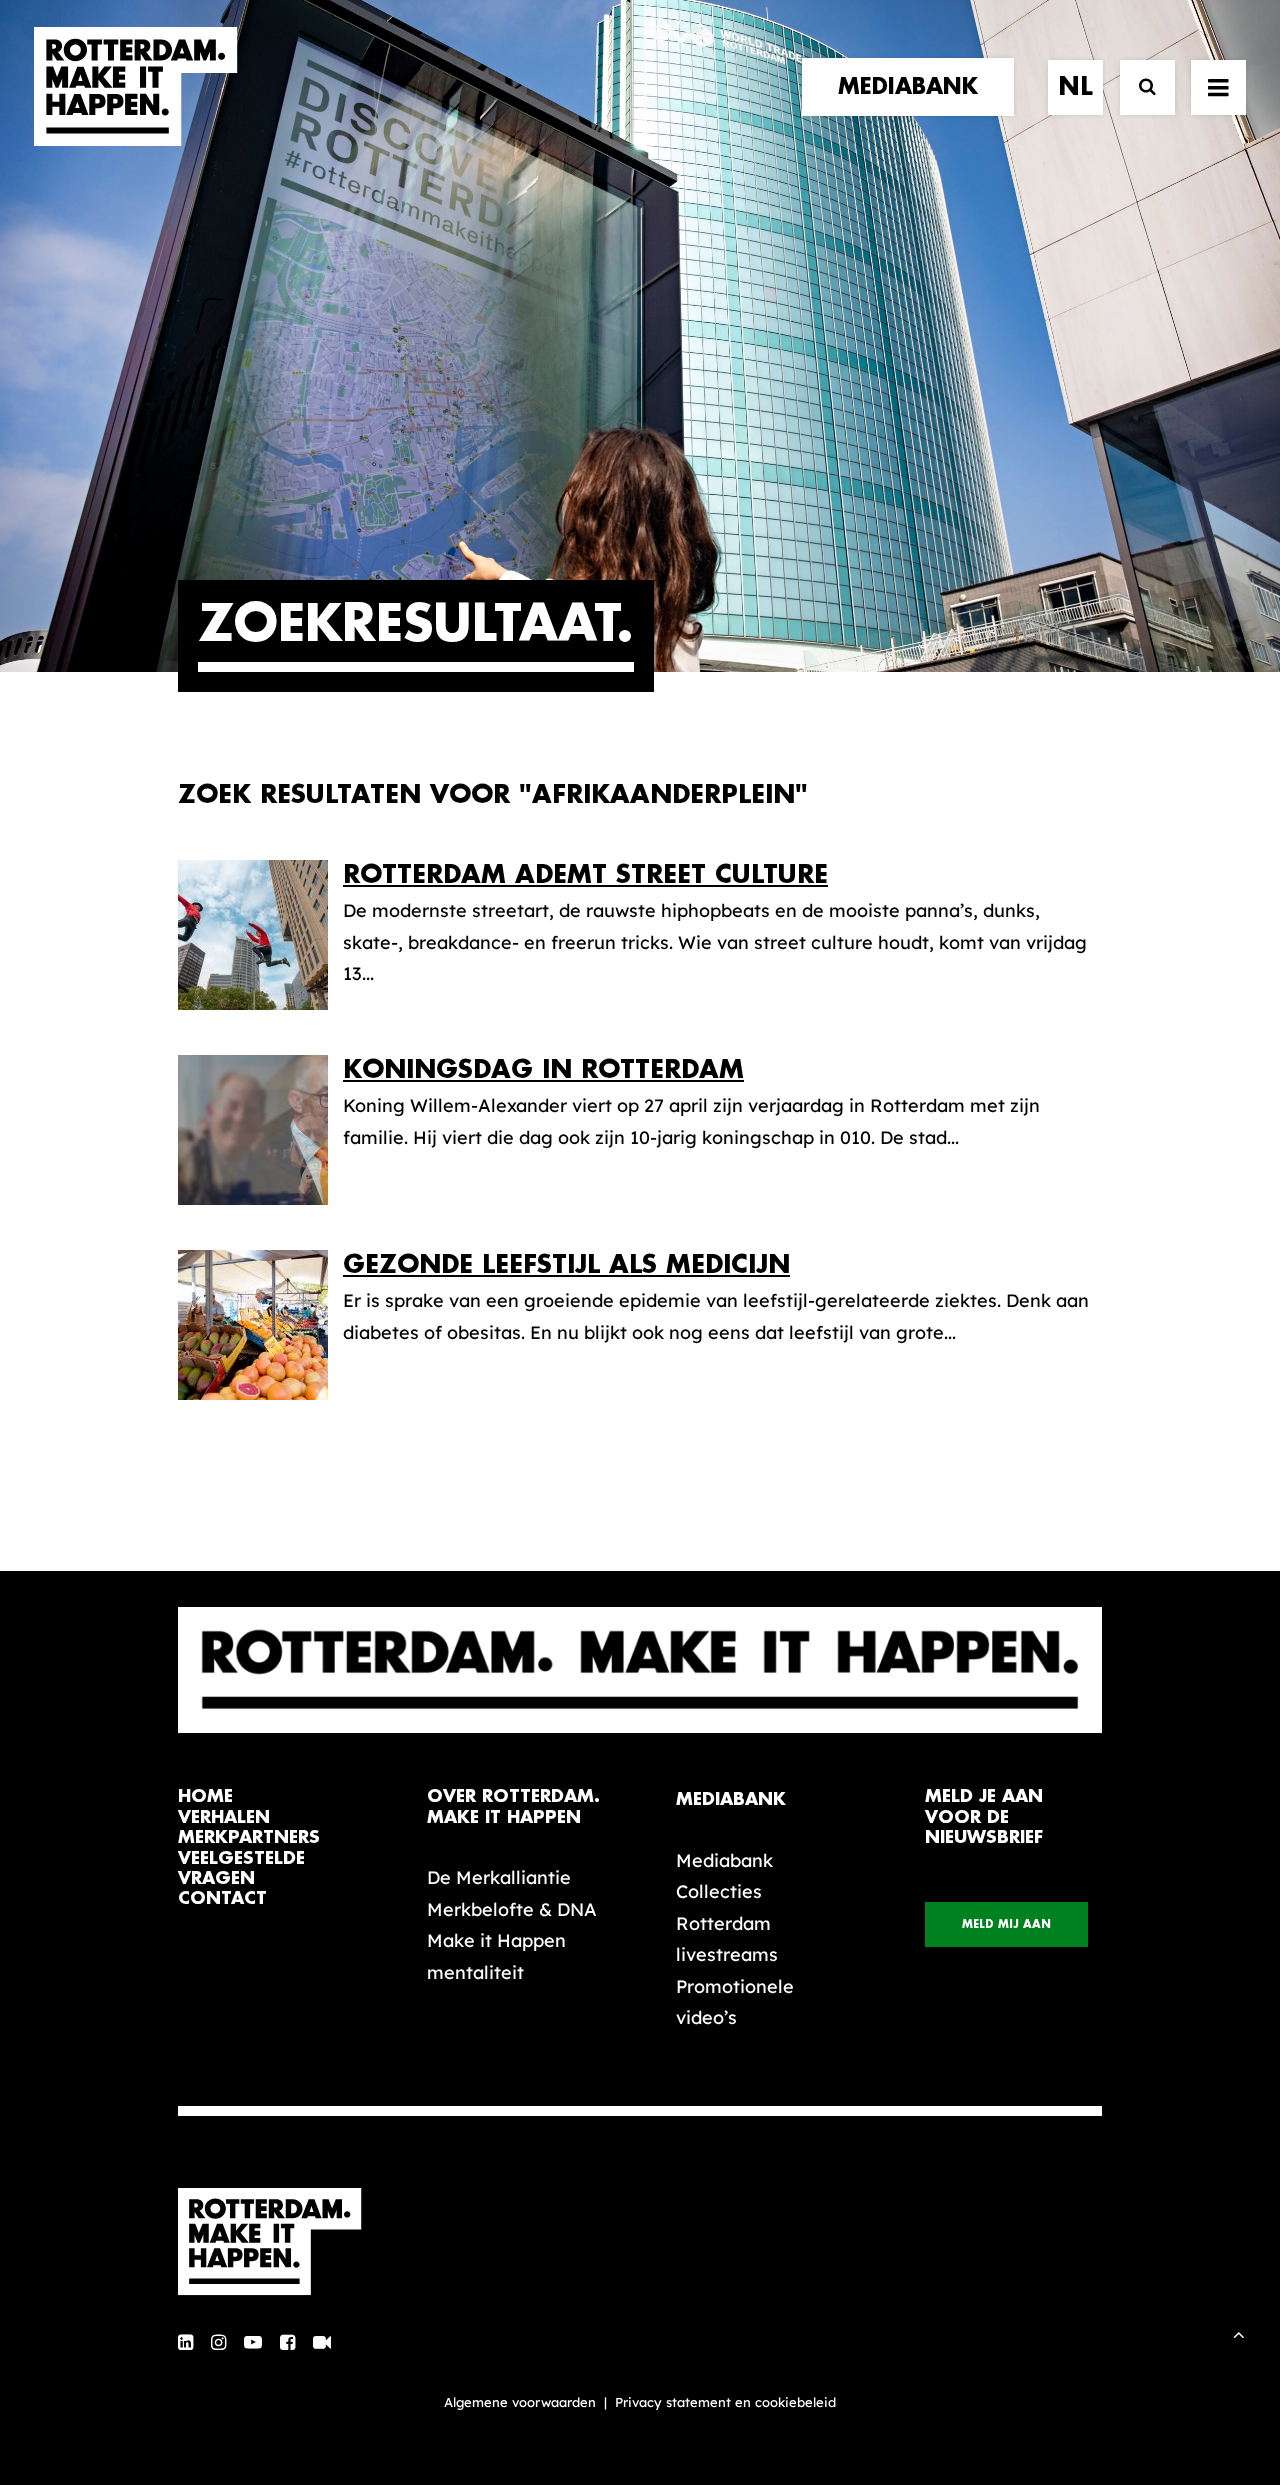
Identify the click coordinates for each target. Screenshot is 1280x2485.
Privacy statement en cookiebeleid (725, 2402)
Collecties (719, 1891)
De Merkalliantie (499, 1877)
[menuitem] (915, 87)
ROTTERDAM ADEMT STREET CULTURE (585, 874)
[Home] (280, 2242)
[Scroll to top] (1239, 2332)
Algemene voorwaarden (520, 2402)
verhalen (224, 1817)
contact (222, 1898)
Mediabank (724, 1860)
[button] (185, 2343)
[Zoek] (1138, 87)
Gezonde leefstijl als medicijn (566, 1264)
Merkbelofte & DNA (512, 1909)
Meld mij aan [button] (1006, 1924)
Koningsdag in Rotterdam (543, 1069)
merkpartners (249, 1837)
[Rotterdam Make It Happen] (136, 87)
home (205, 1796)
